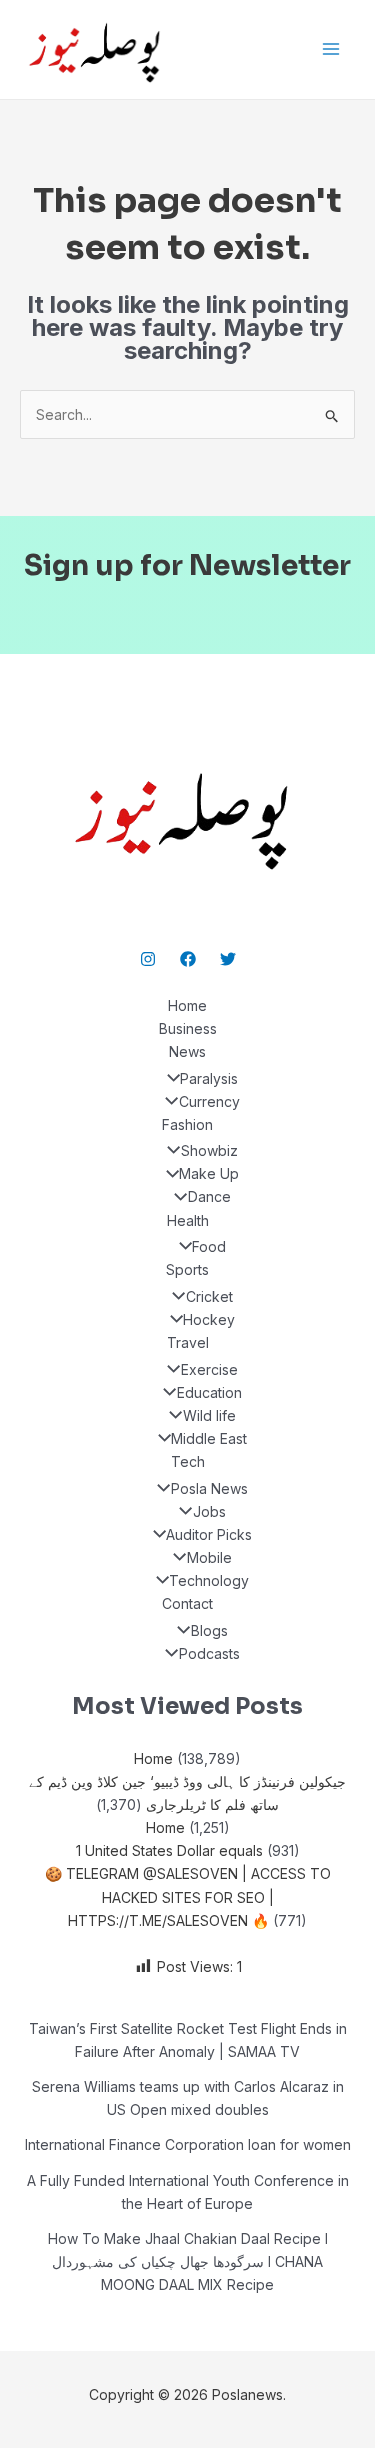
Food (209, 1246)
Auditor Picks (209, 1534)
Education (209, 1392)
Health (188, 1220)
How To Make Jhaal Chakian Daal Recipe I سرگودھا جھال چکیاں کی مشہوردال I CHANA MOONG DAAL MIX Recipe (188, 2261)
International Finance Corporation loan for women (188, 2144)
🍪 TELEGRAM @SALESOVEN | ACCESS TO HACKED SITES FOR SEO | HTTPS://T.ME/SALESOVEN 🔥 (188, 1896)
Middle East (209, 1438)
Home (187, 1005)
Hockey (209, 1319)
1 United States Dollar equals (169, 1850)
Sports (187, 1269)
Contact (187, 1603)
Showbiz (209, 1150)
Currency (209, 1101)
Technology (209, 1580)
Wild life (209, 1415)
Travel (188, 1342)
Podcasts (209, 1653)
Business (188, 1028)
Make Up (209, 1173)
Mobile (209, 1557)
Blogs (209, 1630)
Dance (209, 1196)
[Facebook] (188, 959)
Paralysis (209, 1078)
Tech (188, 1461)
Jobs (209, 1511)
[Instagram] (148, 959)
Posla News (209, 1488)
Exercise (209, 1369)
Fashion (187, 1124)
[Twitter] (228, 959)
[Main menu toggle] (330, 49)
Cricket (209, 1296)
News (187, 1051)
